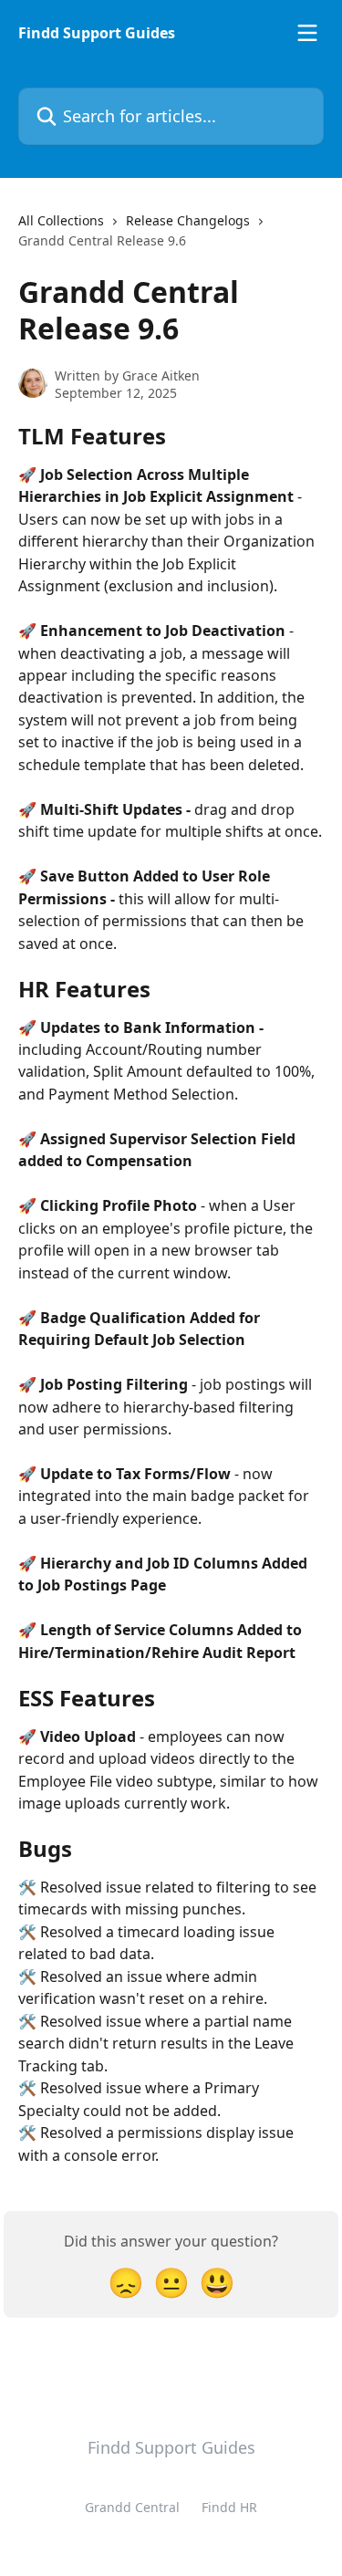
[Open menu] (307, 33)
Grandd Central (132, 2507)
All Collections (61, 220)
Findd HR (229, 2507)
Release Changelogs (188, 220)
